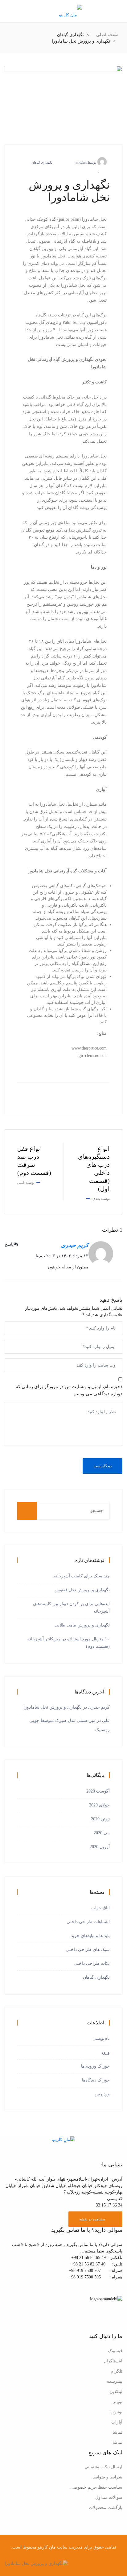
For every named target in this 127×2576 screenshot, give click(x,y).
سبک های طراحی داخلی (88, 1950)
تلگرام (117, 2371)
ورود (106, 2052)
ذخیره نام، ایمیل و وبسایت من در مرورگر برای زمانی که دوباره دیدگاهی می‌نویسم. (69, 1390)
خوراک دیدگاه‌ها (96, 2080)
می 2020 (102, 1833)
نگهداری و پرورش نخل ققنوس (82, 1590)
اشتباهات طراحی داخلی (88, 1922)
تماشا (117, 2432)
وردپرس (102, 2094)
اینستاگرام (113, 2361)
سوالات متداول (109, 2497)
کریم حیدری (75, 1245)
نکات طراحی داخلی (92, 1963)
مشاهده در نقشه (92, 2219)
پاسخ (9, 1244)
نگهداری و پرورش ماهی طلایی (82, 1625)
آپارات (117, 2422)
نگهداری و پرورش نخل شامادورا (53, 1707)
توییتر (118, 2402)
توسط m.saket (86, 162)
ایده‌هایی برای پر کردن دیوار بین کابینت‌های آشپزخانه (71, 1607)
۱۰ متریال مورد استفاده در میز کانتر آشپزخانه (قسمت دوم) (69, 1643)
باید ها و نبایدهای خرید (90, 1936)
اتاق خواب (100, 1908)
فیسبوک (115, 2351)
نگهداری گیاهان (42, 162)
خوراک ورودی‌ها (95, 2066)
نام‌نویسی (101, 2038)
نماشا (117, 2442)
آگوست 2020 (98, 1791)
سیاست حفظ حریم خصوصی (96, 2487)
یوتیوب (116, 2412)
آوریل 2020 (100, 1847)
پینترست (115, 2381)
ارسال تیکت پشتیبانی (103, 2467)
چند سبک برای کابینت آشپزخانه (82, 1576)
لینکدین (116, 2392)
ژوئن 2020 (100, 1819)
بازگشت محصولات (106, 2508)
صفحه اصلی (107, 35)
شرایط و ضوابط (108, 2477)
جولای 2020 (99, 1805)
